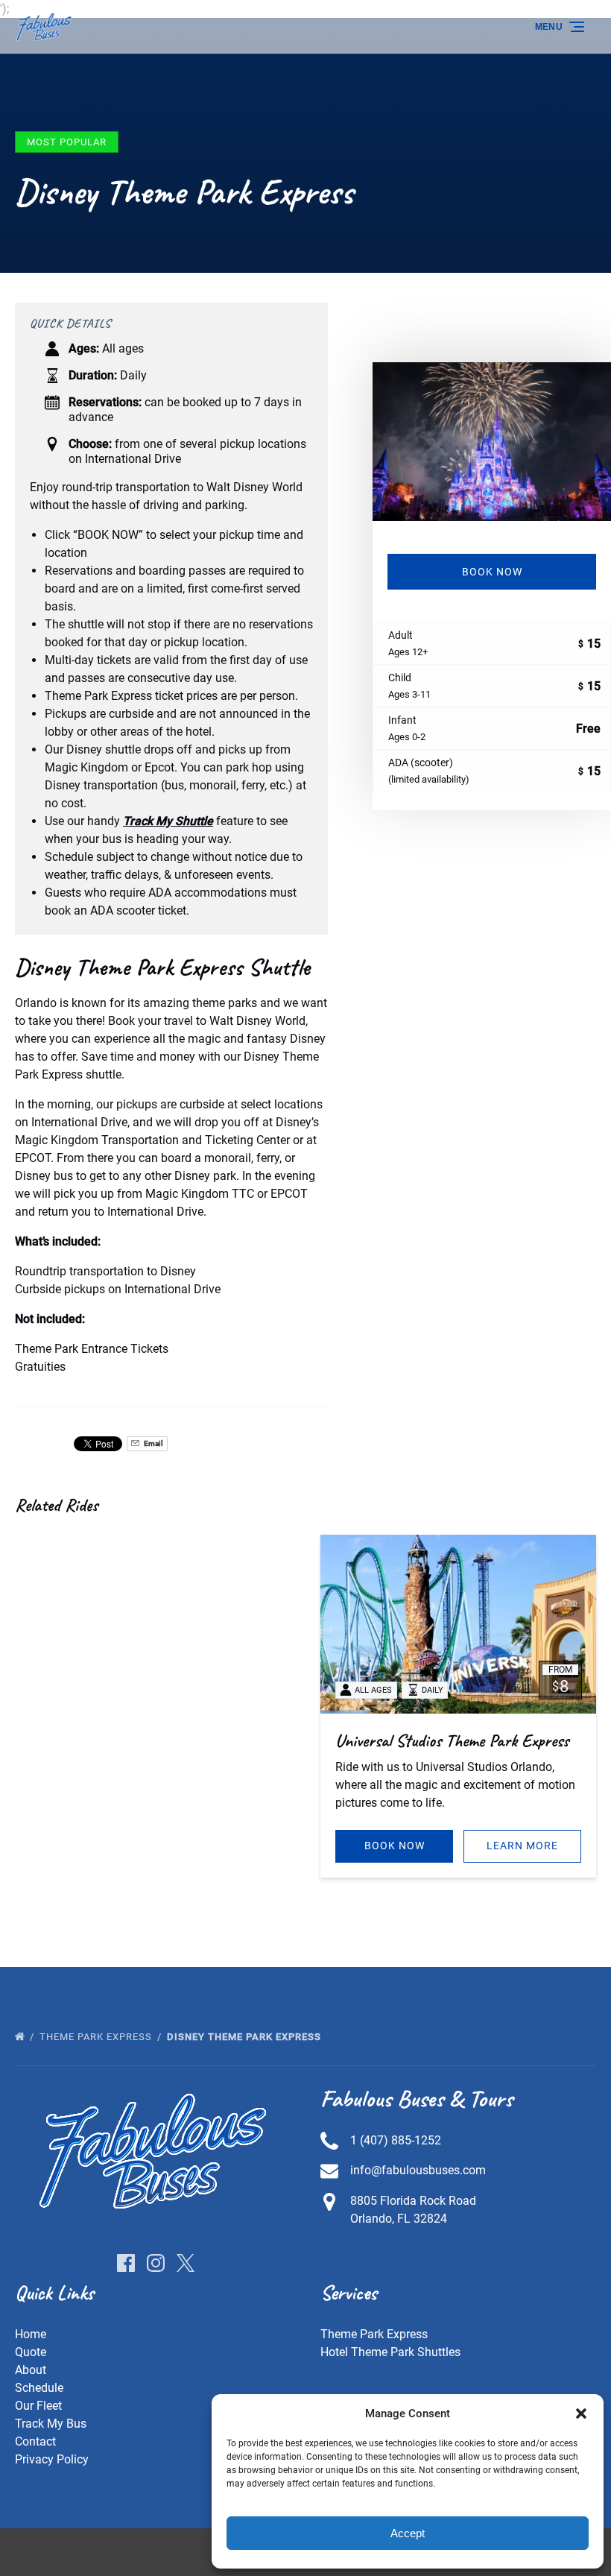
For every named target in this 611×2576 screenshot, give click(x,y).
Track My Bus (51, 2424)
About (31, 2370)
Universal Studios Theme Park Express (452, 1740)
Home (31, 2334)
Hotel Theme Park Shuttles (390, 2352)
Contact (35, 2441)
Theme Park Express (97, 2037)
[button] (581, 2414)
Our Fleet (38, 2406)
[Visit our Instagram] (156, 2263)
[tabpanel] (492, 442)
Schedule (39, 2388)
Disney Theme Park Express (246, 2037)
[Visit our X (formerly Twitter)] (186, 2263)
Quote (31, 2352)
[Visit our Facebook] (126, 2263)
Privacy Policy (52, 2459)
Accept (408, 2533)
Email (153, 1443)
